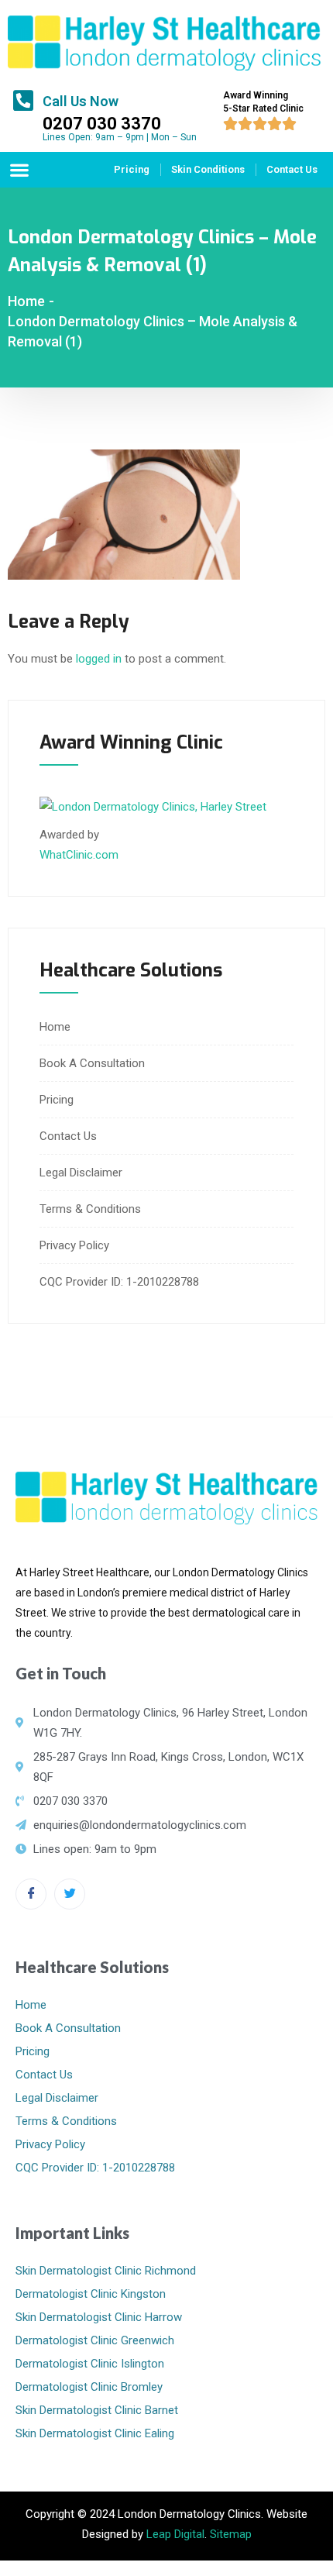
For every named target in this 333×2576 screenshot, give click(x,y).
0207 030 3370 (102, 124)
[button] (19, 169)
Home (26, 301)
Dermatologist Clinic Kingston (91, 2294)
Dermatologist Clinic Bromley (89, 2387)
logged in (99, 659)
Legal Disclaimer (81, 1173)
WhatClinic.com (79, 855)
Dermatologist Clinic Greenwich (95, 2340)
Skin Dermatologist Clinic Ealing (95, 2433)
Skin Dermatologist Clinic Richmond (106, 2271)
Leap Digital (175, 2534)
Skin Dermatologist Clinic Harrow (99, 2317)
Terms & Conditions (90, 1209)
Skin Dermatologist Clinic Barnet (97, 2410)
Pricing (132, 169)
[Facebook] (31, 1894)
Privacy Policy (74, 1245)
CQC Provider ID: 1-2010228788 (119, 1282)
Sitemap (231, 2534)
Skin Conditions (208, 169)
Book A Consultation (92, 1063)
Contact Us (292, 169)
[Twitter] (70, 1894)
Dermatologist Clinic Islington (90, 2364)
